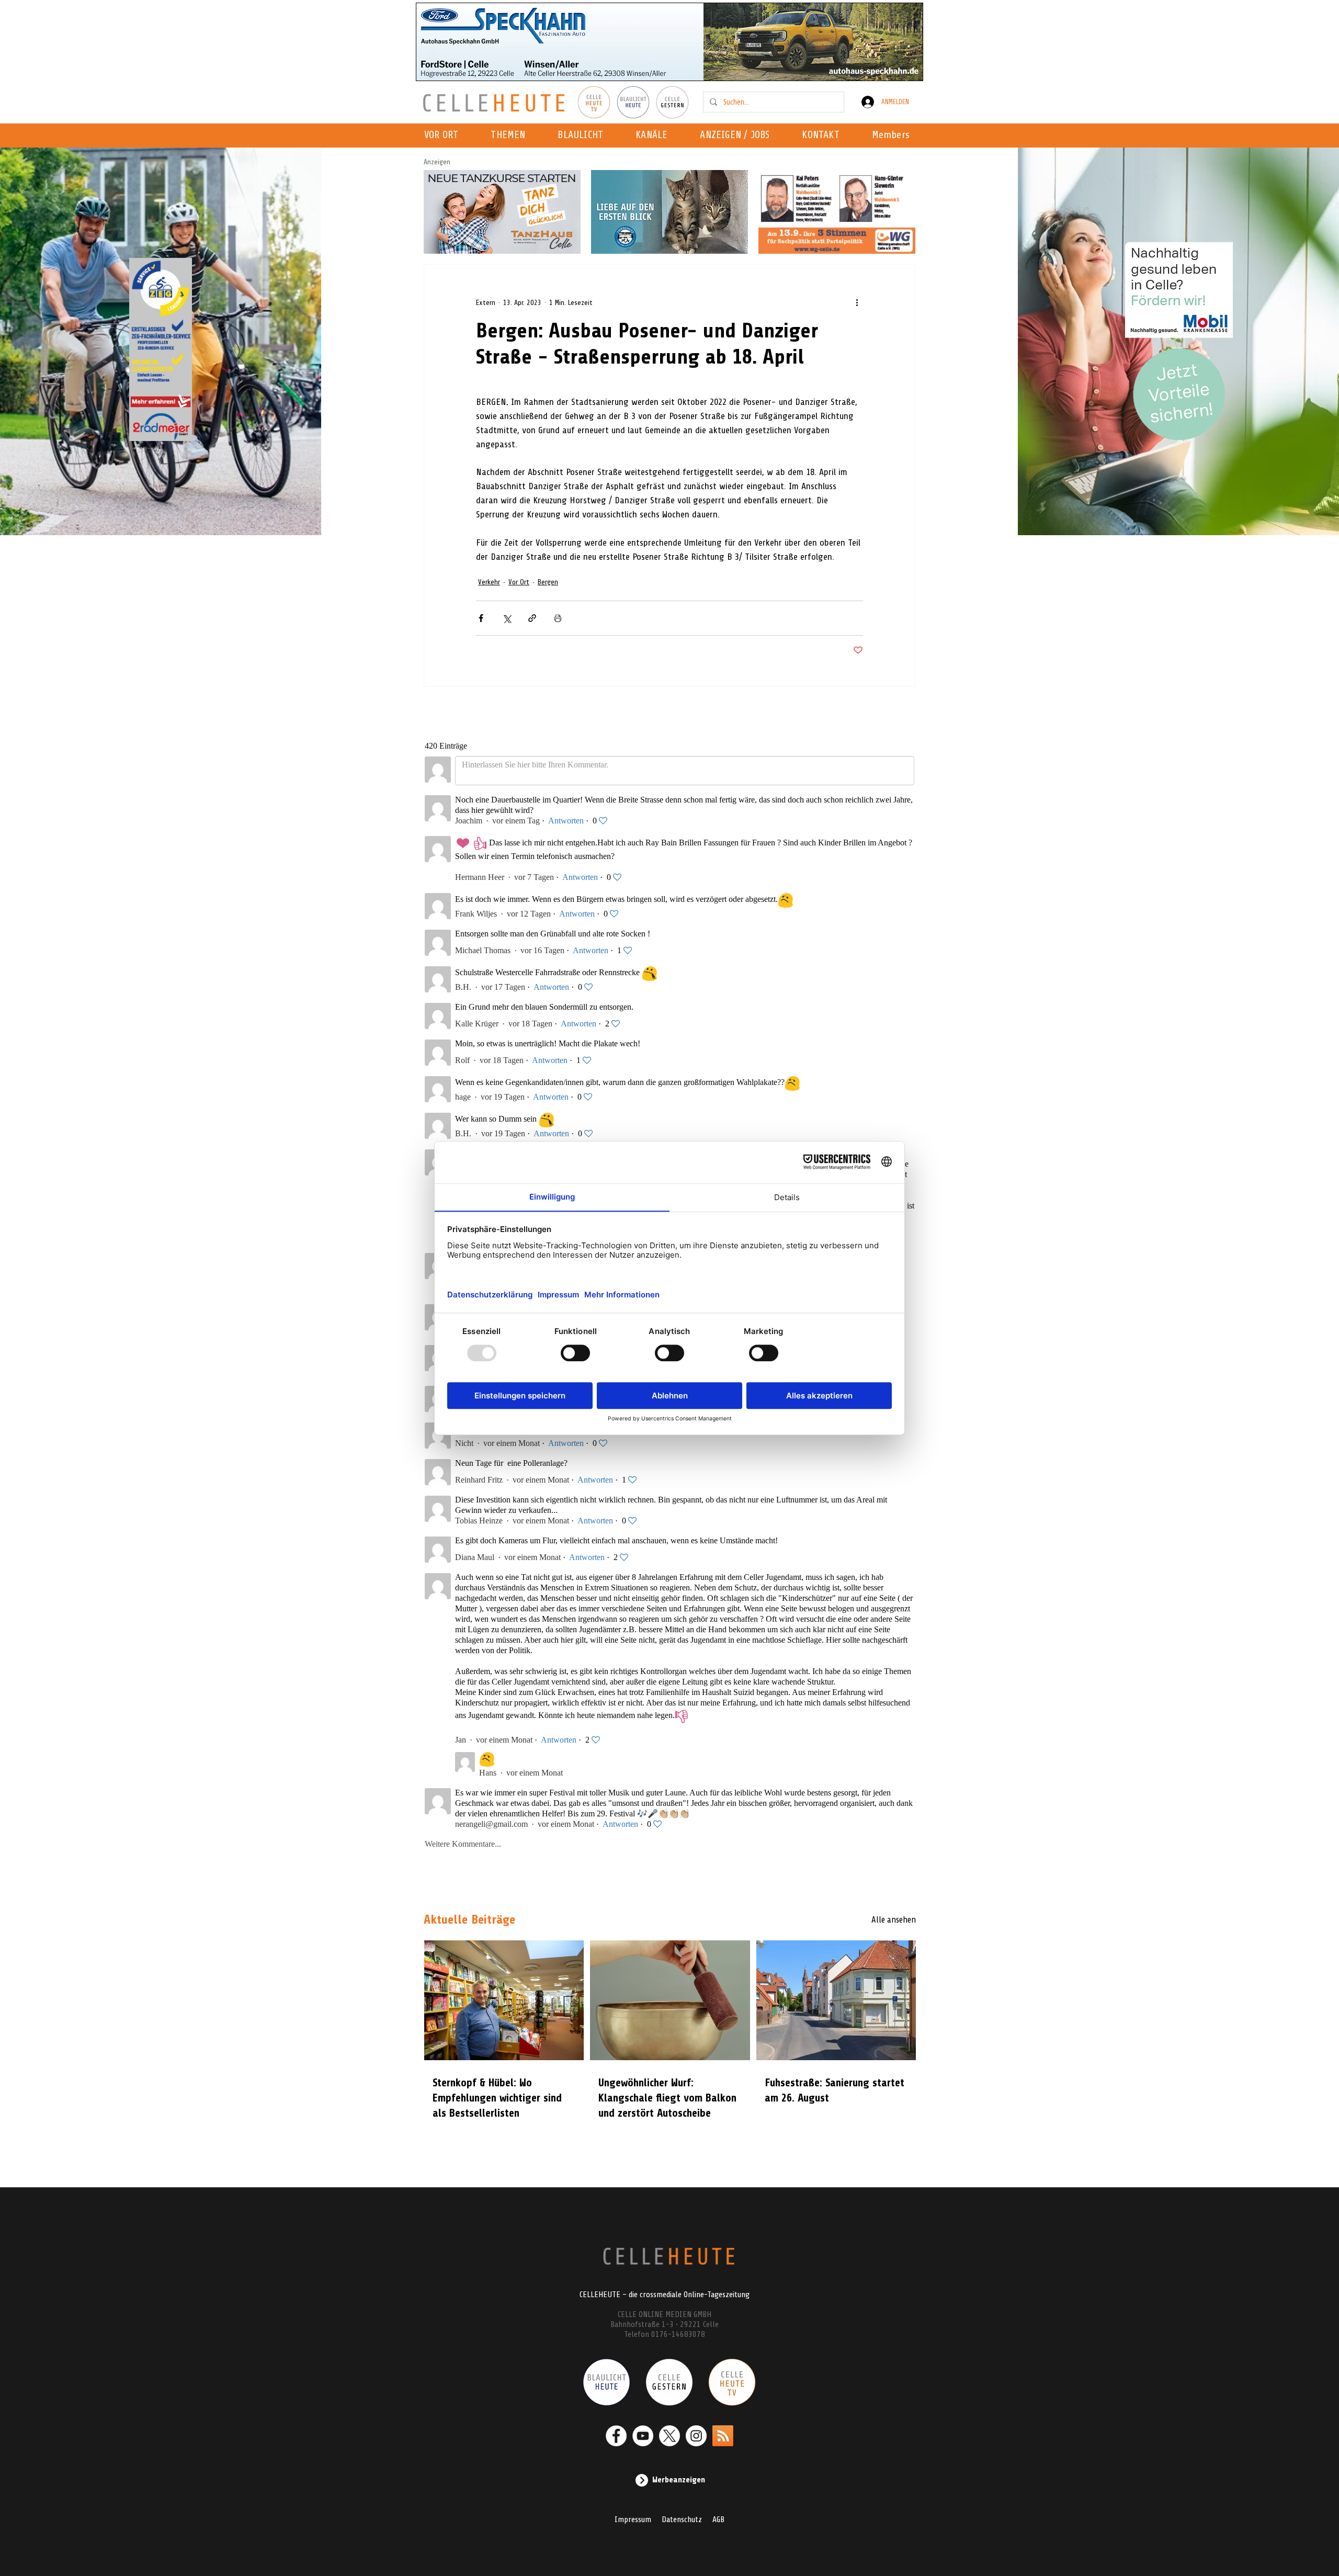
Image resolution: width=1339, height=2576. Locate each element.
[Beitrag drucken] (558, 618)
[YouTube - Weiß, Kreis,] (643, 2436)
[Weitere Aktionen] (857, 302)
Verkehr (489, 582)
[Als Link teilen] (532, 618)
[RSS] (723, 2436)
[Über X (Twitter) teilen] (507, 618)
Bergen (548, 582)
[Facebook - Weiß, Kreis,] (616, 2436)
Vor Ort (519, 582)
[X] (669, 2436)
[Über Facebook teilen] (481, 618)
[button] (655, 135)
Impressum (633, 2519)
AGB (718, 2519)
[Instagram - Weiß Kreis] (696, 2436)
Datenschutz (682, 2519)
